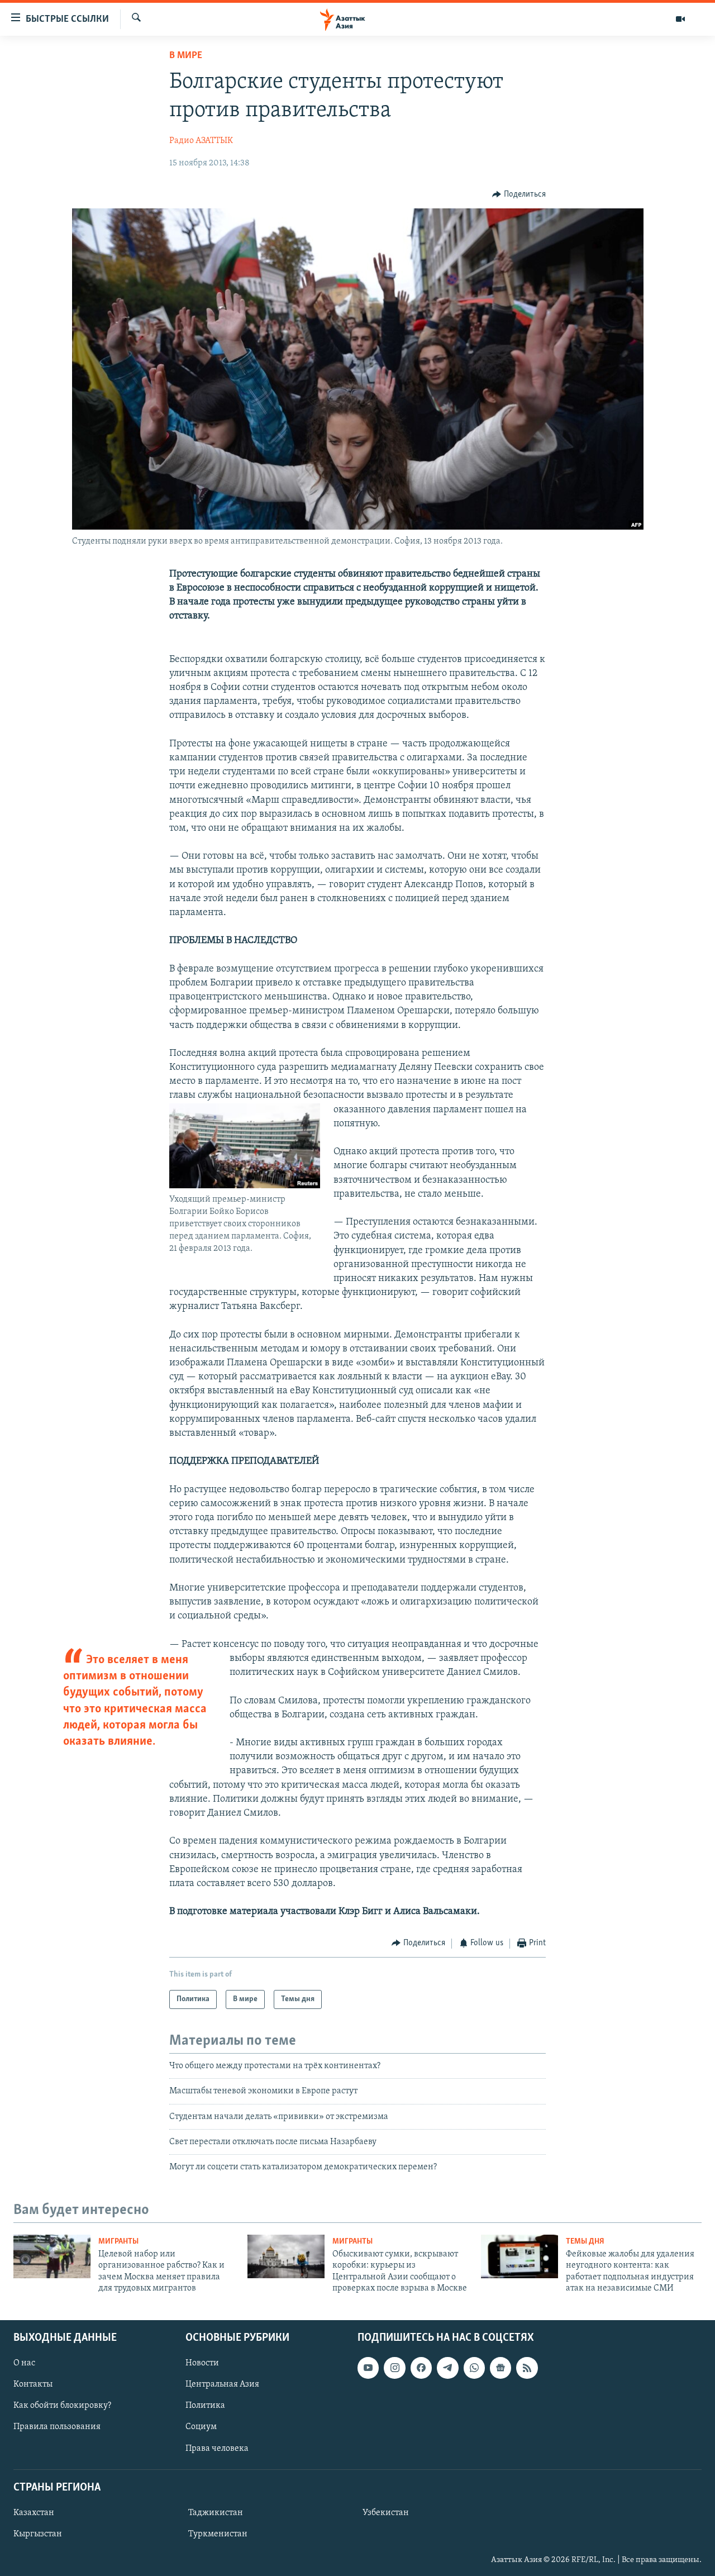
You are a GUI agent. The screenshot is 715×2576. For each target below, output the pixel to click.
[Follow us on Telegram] (447, 2368)
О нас (24, 2363)
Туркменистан (218, 2534)
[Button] (519, 194)
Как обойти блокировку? (62, 2406)
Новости (202, 2363)
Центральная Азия (222, 2384)
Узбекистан (386, 2512)
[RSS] (527, 2368)
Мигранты (118, 2242)
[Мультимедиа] (680, 19)
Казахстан (34, 2512)
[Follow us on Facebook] (421, 2368)
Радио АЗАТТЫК (201, 141)
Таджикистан (216, 2512)
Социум (201, 2427)
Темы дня (585, 2242)
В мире (186, 56)
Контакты (33, 2384)
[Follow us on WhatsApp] (474, 2368)
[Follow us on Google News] (500, 2368)
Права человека (217, 2448)
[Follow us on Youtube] (368, 2368)
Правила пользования (57, 2427)
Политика (205, 2406)
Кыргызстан (38, 2534)
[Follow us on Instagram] (394, 2368)
